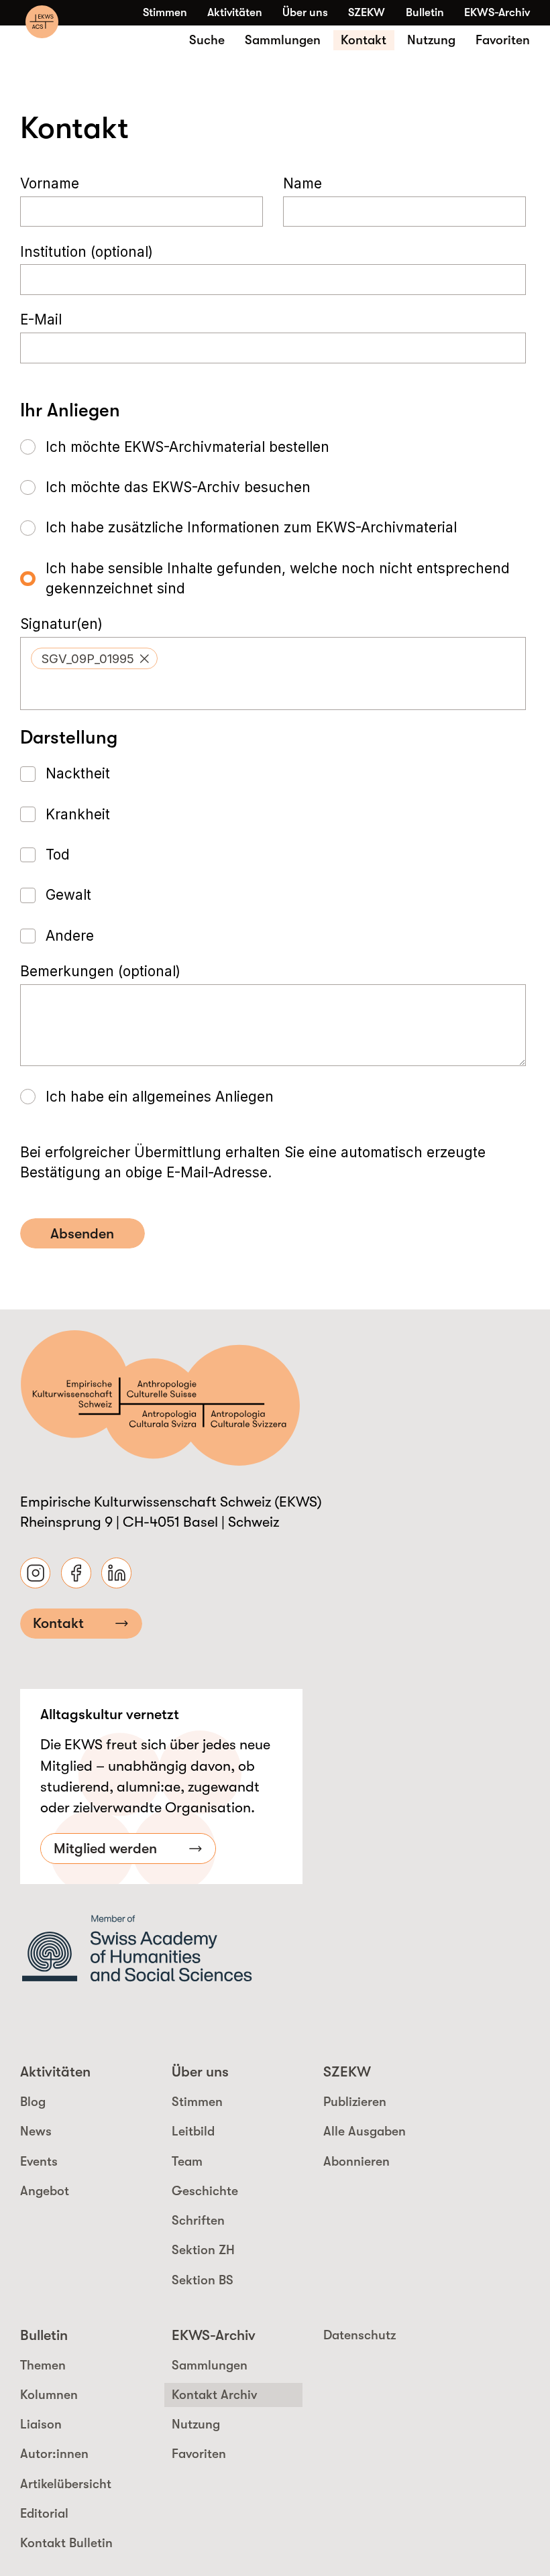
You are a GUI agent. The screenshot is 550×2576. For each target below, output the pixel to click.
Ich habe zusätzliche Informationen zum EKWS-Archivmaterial (251, 527)
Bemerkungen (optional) (100, 971)
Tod (58, 855)
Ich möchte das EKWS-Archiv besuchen (178, 487)
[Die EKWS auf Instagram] (35, 1573)
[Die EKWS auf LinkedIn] (116, 1573)
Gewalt (68, 895)
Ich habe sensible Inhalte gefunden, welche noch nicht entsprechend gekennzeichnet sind (278, 578)
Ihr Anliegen (70, 410)
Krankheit (78, 814)
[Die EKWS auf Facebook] (76, 1573)
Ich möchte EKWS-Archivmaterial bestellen (187, 447)
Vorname (50, 183)
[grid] (273, 658)
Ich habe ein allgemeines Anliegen (160, 1097)
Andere (70, 936)
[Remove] (145, 659)
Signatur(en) (61, 624)
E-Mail (41, 320)
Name (302, 183)
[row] (94, 658)
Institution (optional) (87, 252)
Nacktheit (78, 773)
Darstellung (69, 737)
